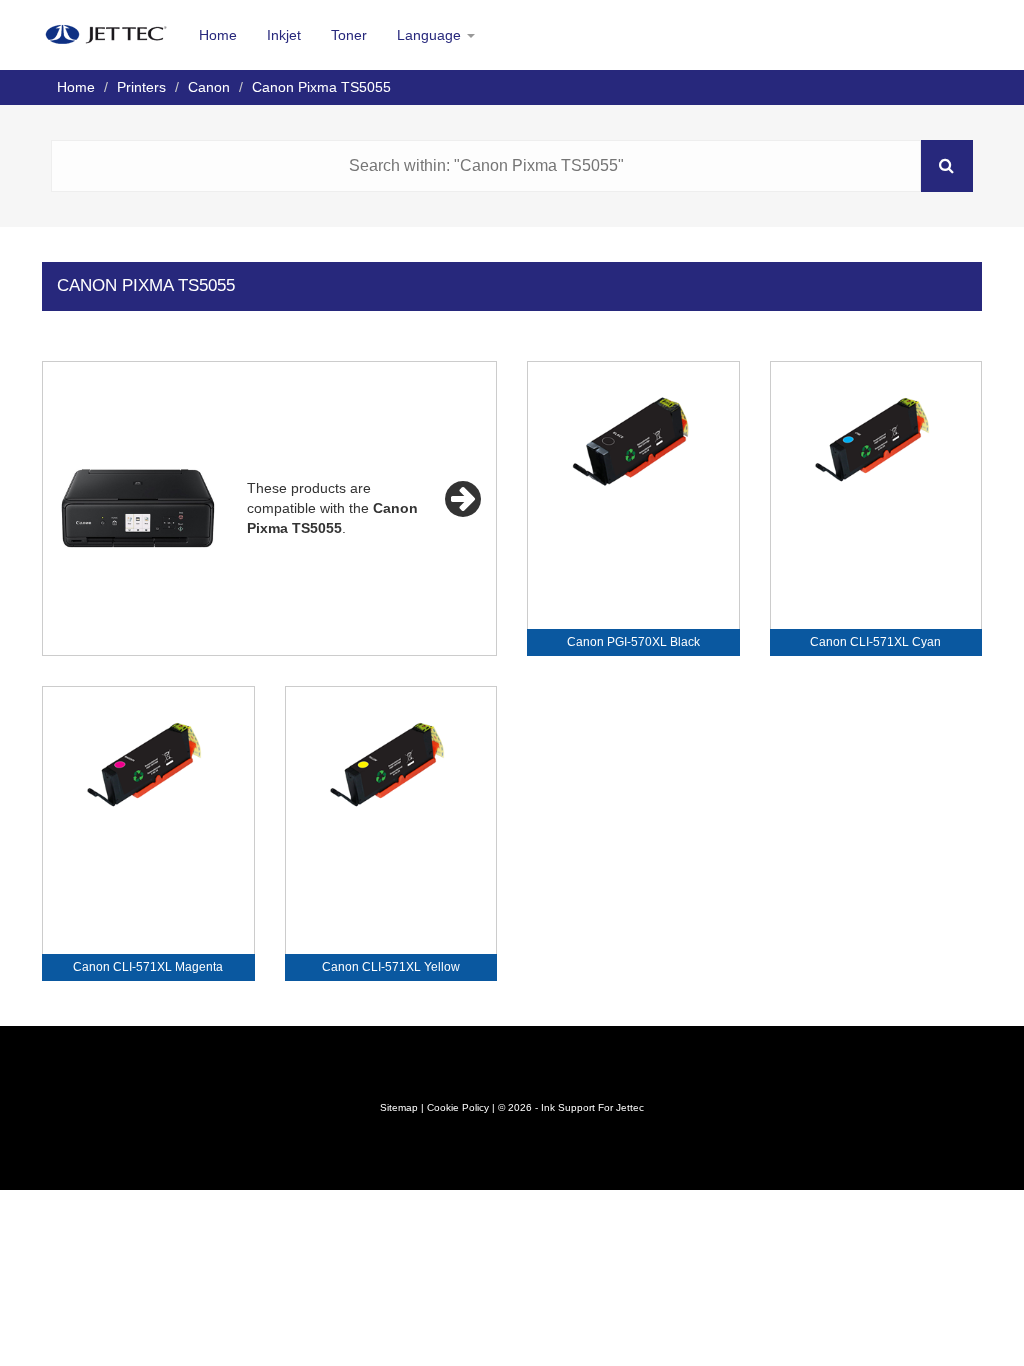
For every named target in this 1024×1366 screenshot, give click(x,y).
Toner (349, 35)
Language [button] (431, 35)
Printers (141, 87)
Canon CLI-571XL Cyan (875, 642)
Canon (209, 87)
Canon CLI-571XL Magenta (148, 967)
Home (218, 35)
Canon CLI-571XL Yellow (391, 967)
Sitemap (399, 1107)
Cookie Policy (458, 1107)
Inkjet (284, 35)
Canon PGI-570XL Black (633, 642)
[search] (947, 166)
